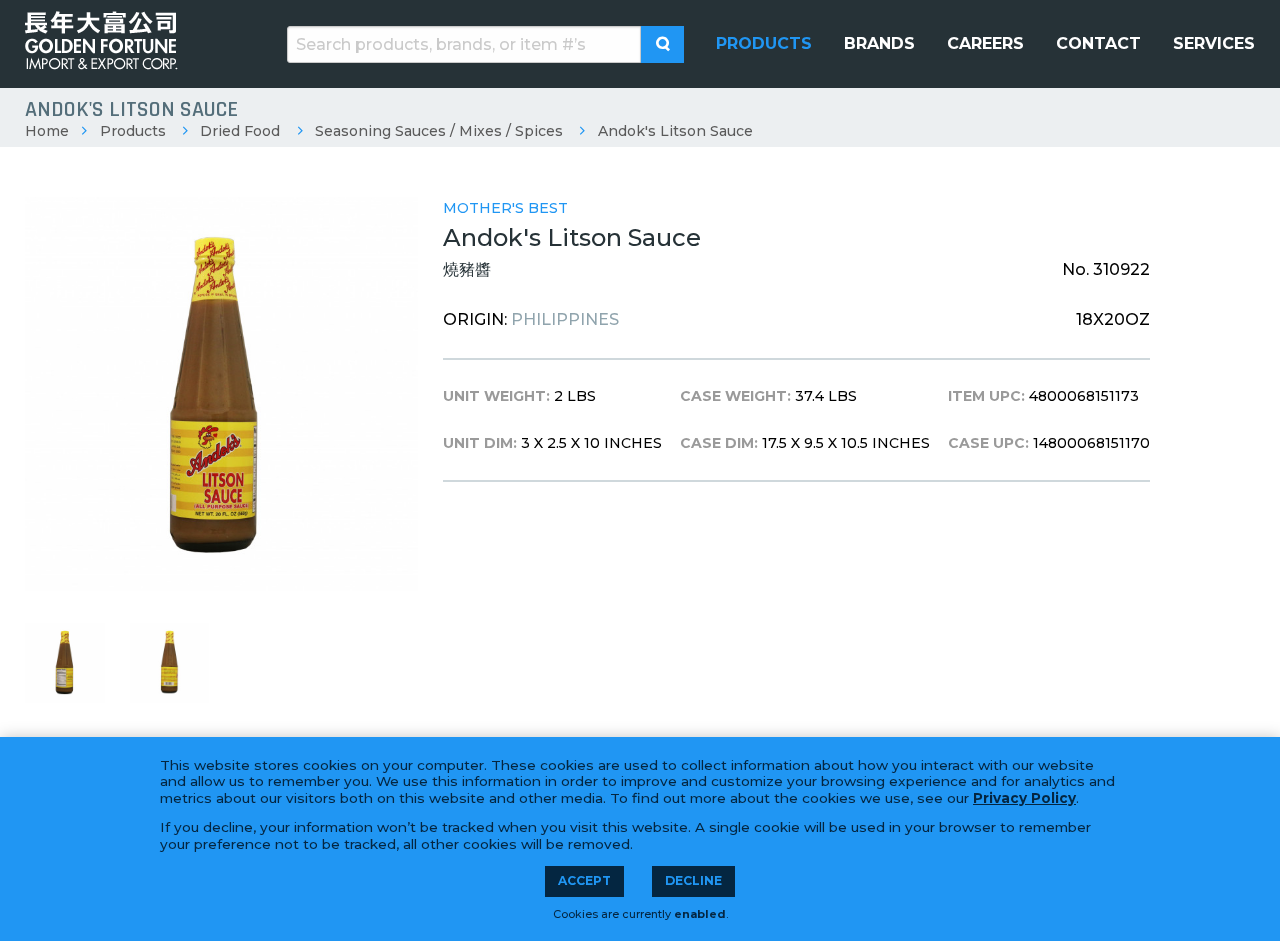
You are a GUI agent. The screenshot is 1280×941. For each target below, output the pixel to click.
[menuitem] (764, 44)
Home (47, 131)
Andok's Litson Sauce (675, 131)
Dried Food (240, 131)
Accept (584, 880)
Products (133, 131)
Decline (693, 880)
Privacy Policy (1024, 798)
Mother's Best (505, 208)
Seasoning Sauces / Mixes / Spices (439, 131)
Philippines (565, 319)
